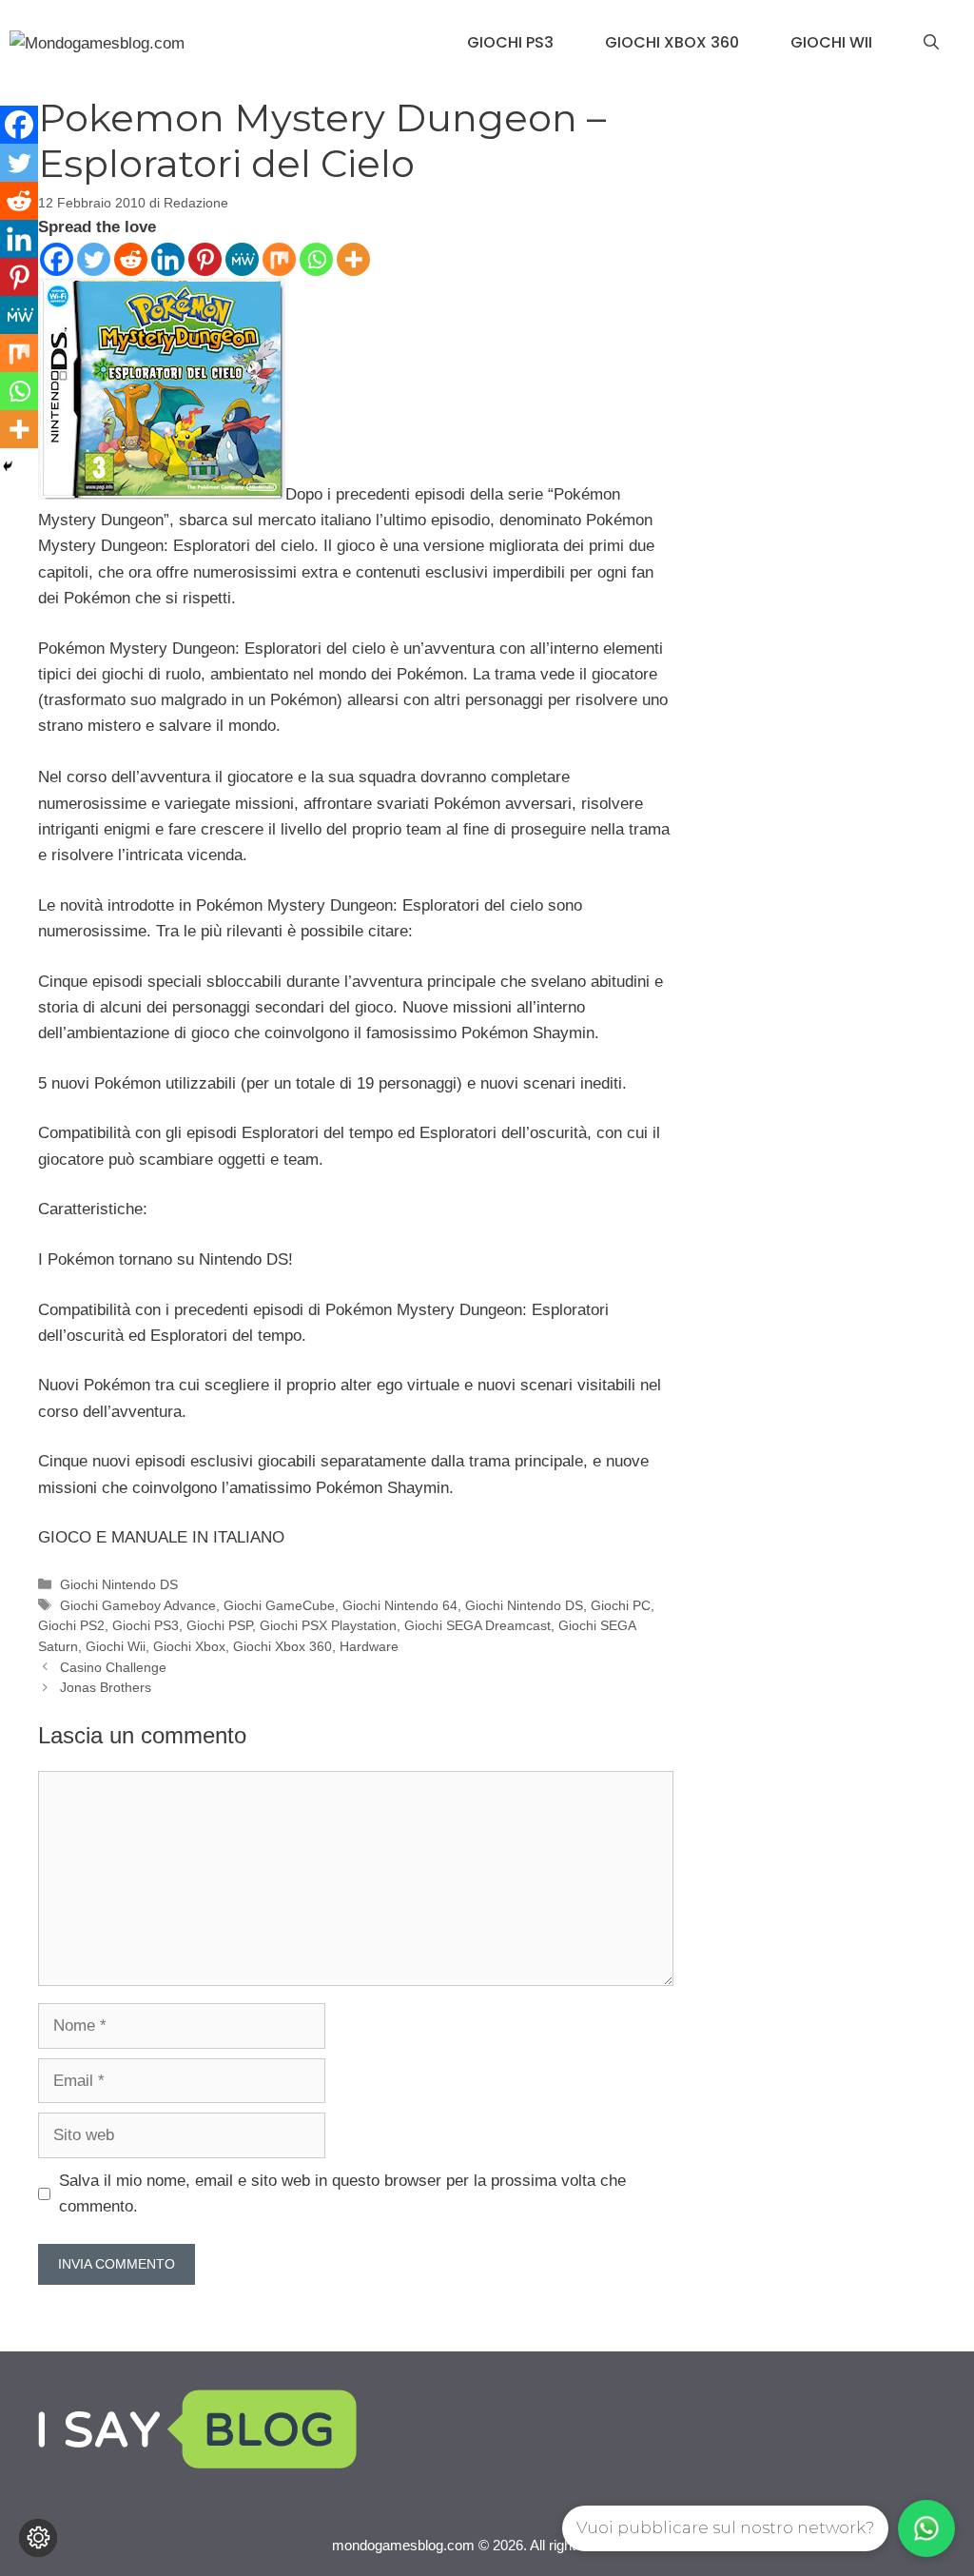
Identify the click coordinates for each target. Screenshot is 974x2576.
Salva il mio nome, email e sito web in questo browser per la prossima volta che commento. (342, 2193)
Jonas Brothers (106, 1687)
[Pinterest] (205, 259)
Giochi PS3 (510, 42)
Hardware (369, 1646)
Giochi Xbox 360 (672, 42)
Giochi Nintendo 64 (400, 1605)
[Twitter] (94, 259)
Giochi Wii (831, 42)
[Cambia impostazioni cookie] (38, 2538)
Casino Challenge (113, 1667)
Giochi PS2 (71, 1625)
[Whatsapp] (316, 259)
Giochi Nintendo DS (119, 1584)
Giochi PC (621, 1605)
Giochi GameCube (279, 1605)
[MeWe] (242, 259)
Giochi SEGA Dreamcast (477, 1625)
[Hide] (8, 466)
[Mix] (279, 259)
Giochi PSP (219, 1625)
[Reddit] (131, 259)
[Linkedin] (168, 259)
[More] (353, 259)
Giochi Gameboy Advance (138, 1605)
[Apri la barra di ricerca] (931, 43)
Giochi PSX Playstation (328, 1625)
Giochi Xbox (189, 1646)
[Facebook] (57, 259)
